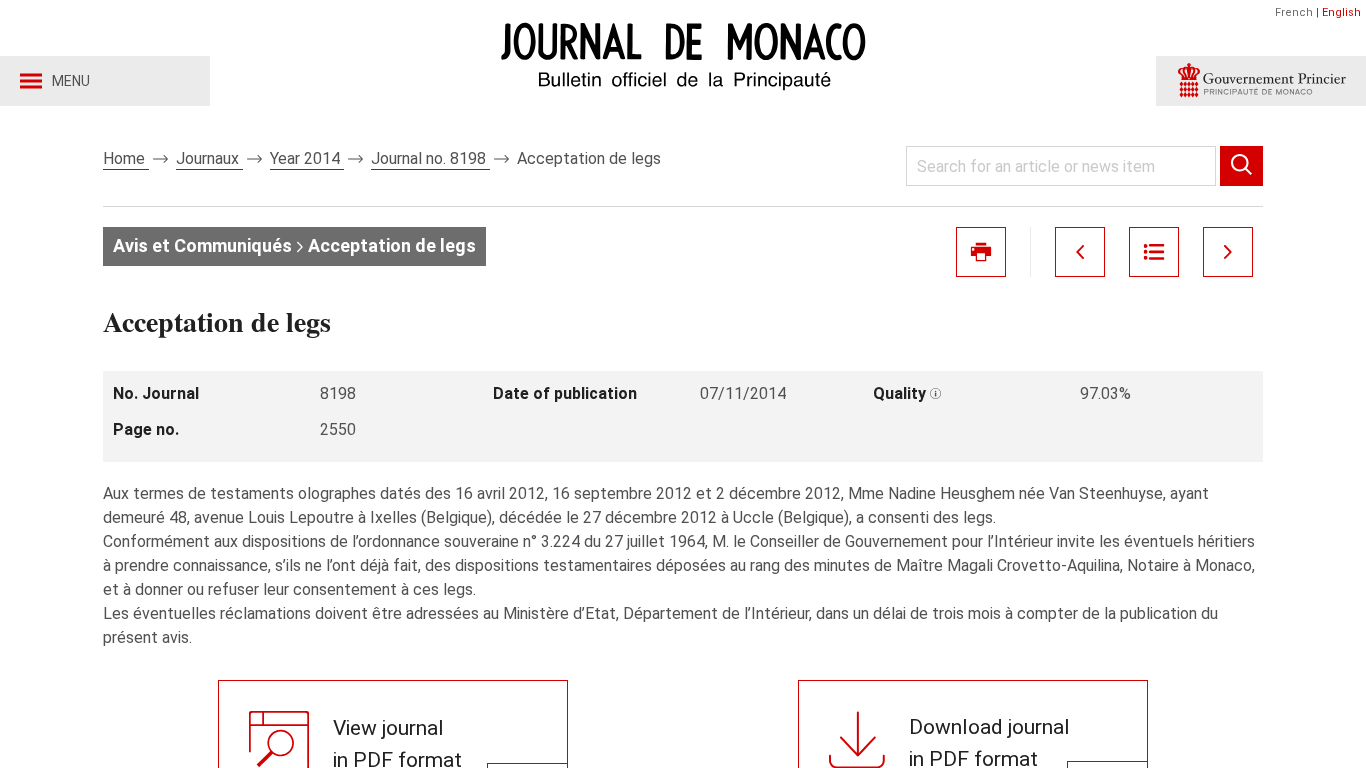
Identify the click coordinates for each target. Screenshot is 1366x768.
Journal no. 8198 (430, 158)
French (1294, 12)
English (1341, 12)
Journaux (209, 158)
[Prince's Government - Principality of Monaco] (1261, 81)
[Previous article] (1080, 252)
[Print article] (981, 252)
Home (126, 158)
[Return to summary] (1154, 252)
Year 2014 (307, 158)
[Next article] (1228, 252)
